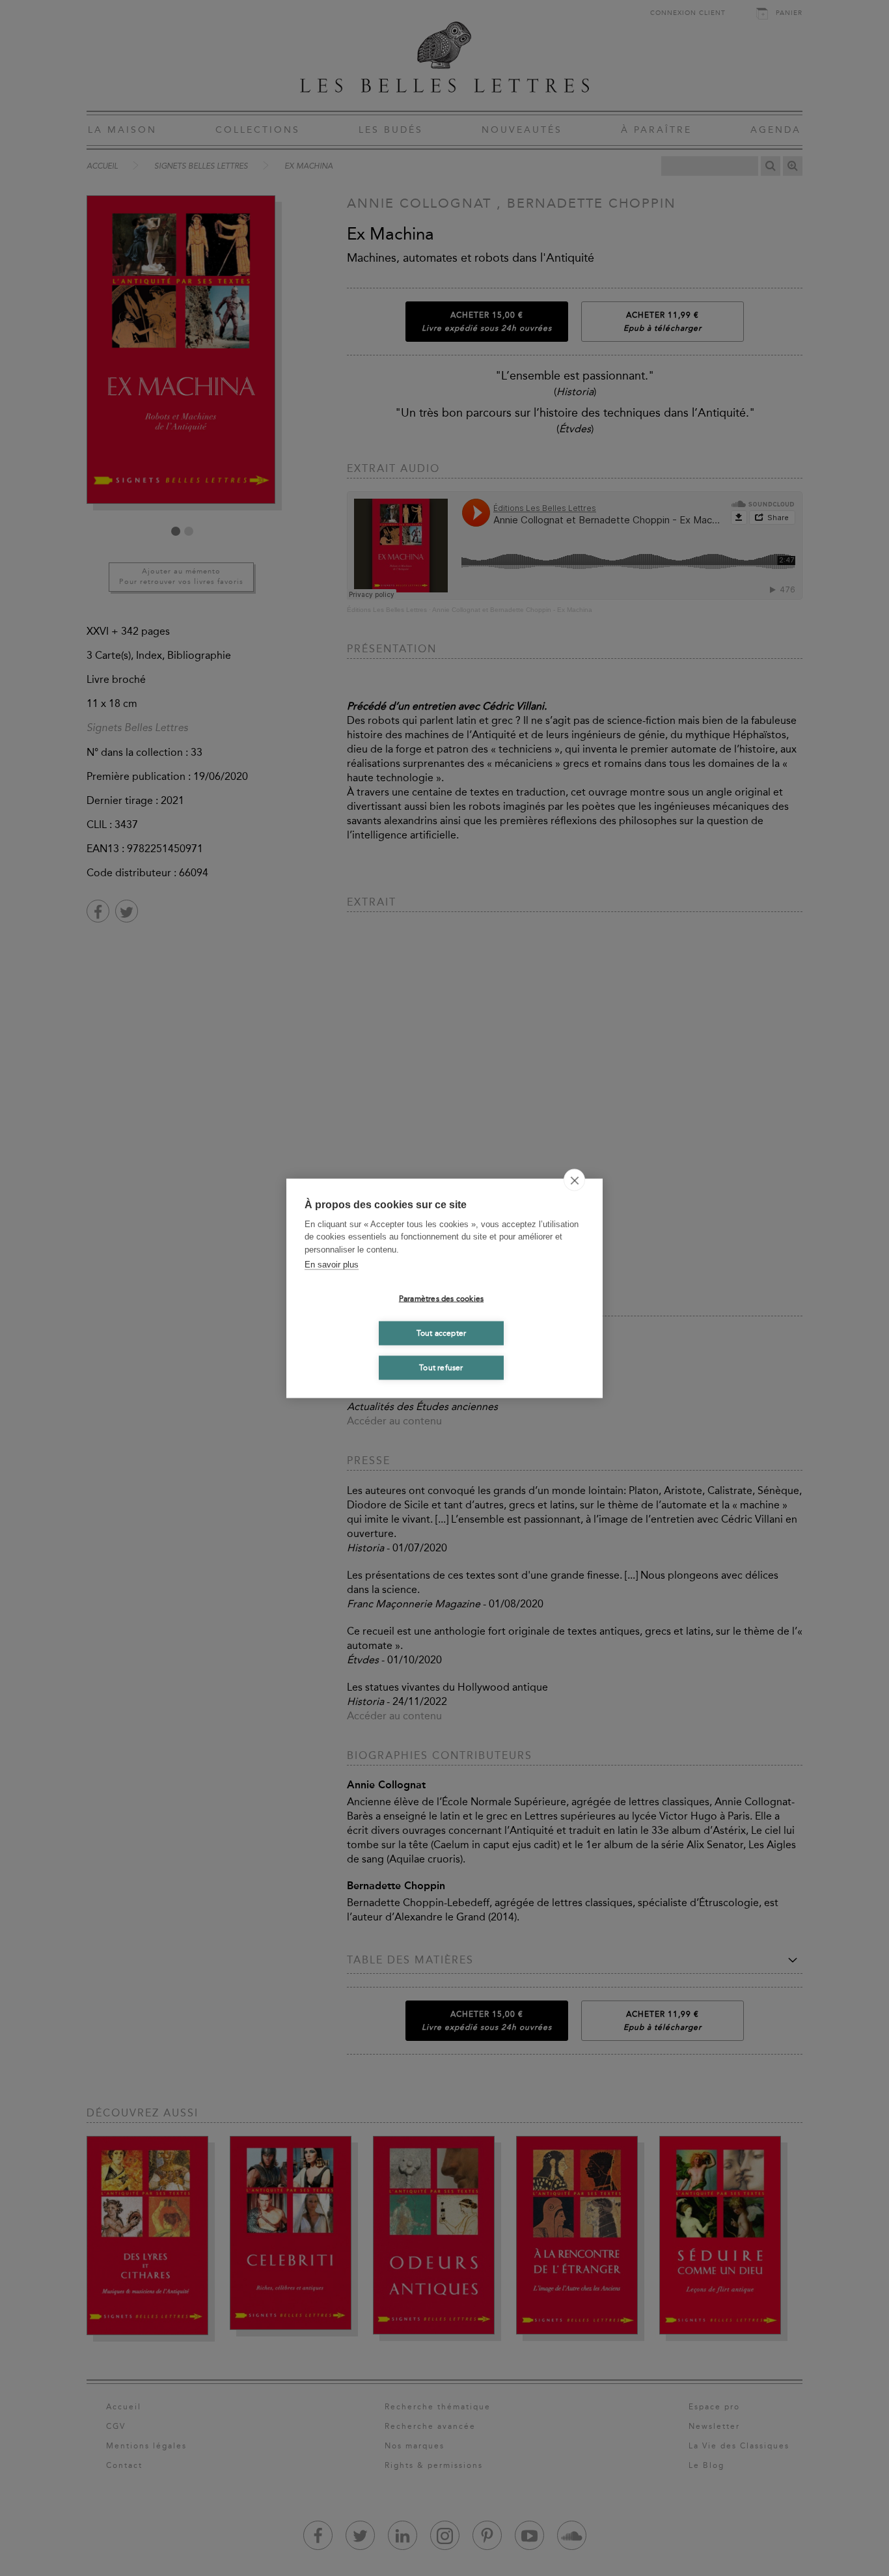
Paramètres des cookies (441, 1299)
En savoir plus (332, 1265)
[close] (574, 1180)
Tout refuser (441, 1368)
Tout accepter (442, 1333)
